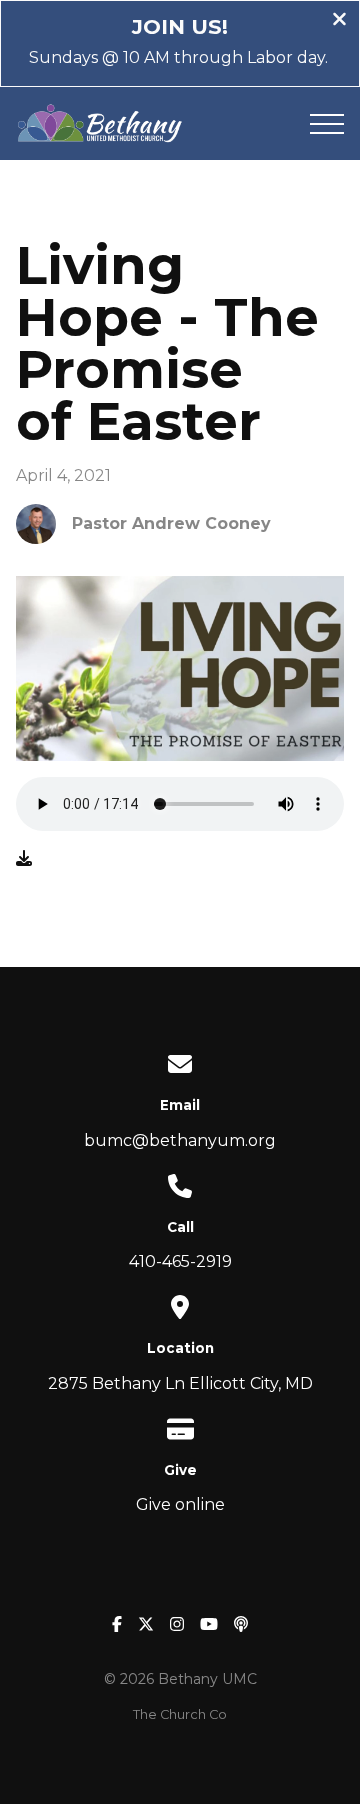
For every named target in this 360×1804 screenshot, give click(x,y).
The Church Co (180, 1714)
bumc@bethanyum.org (180, 1140)
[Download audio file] (24, 859)
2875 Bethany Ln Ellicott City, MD (180, 1383)
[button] (327, 124)
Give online (180, 1504)
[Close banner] (339, 21)
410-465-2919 (180, 1261)
